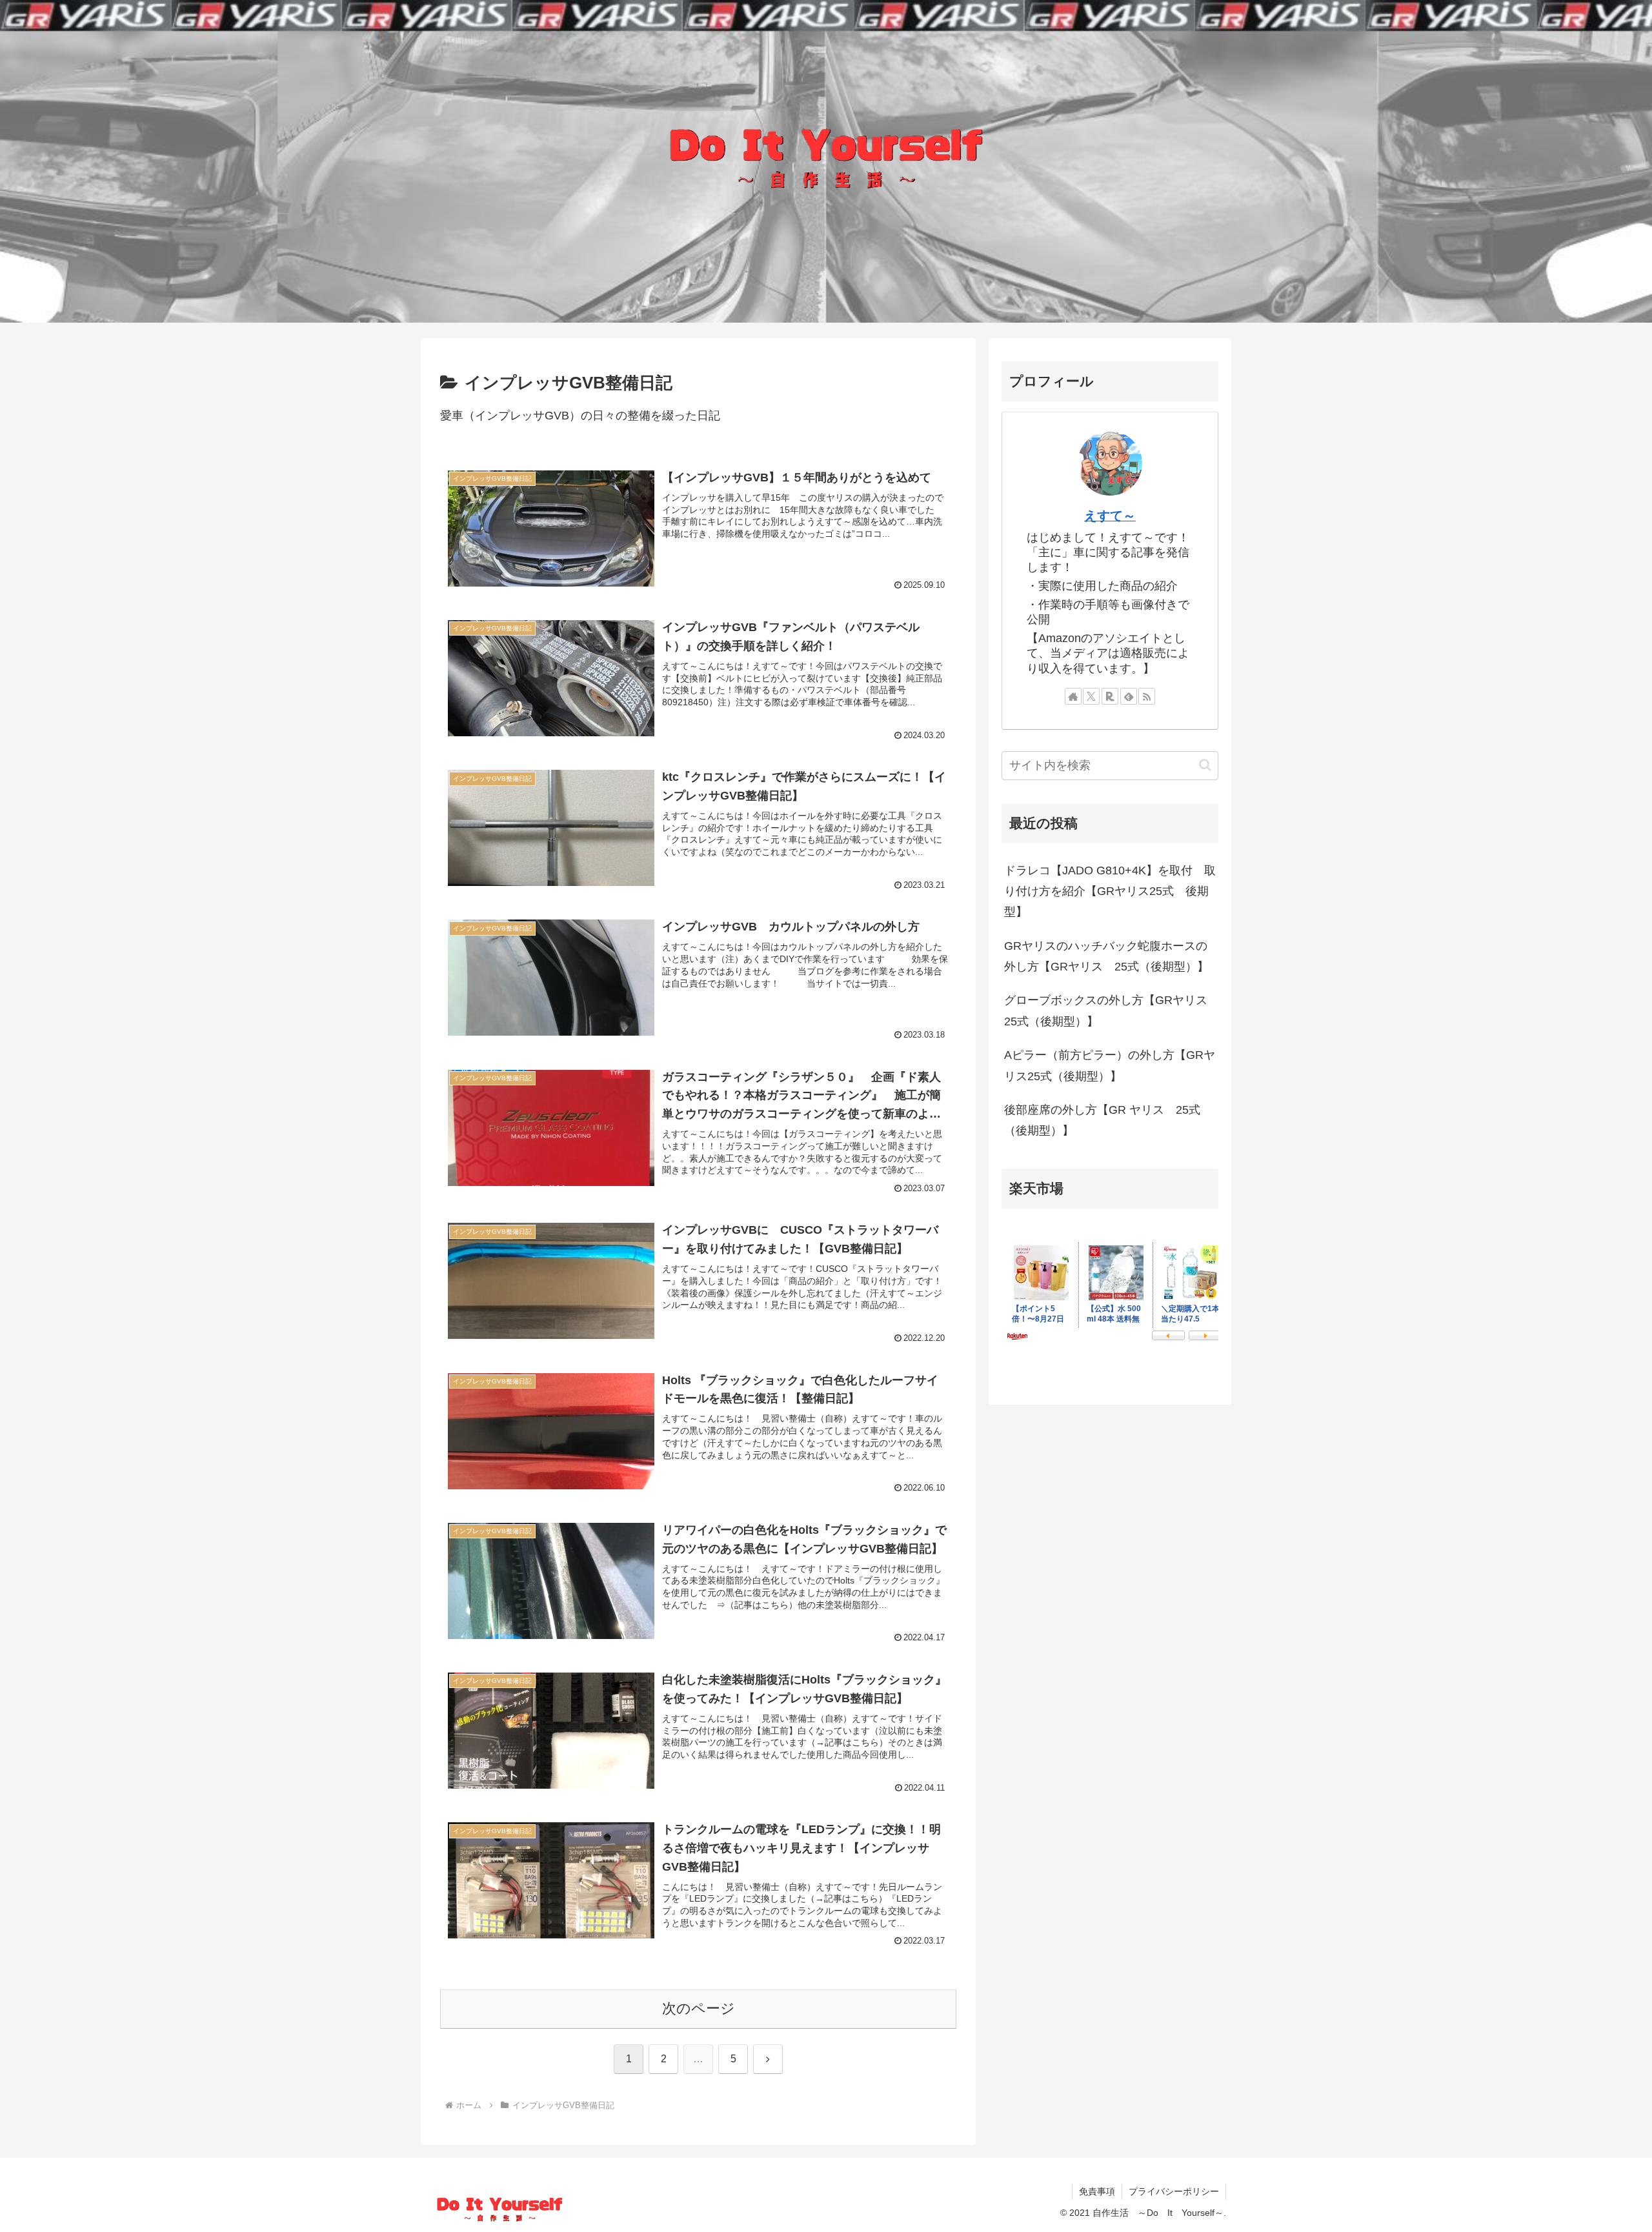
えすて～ (1110, 516)
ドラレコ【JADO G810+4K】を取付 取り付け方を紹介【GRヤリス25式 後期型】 (1110, 891)
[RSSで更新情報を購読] (1147, 696)
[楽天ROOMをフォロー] (1110, 696)
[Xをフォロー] (1091, 696)
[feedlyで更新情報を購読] (1129, 696)
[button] (1205, 765)
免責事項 (1097, 2191)
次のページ (699, 2008)
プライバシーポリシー (1174, 2191)
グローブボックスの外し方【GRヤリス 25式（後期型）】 (1111, 1010)
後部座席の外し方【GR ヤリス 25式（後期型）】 (1102, 1120)
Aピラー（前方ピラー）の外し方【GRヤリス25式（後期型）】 (1110, 1065)
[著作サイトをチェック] (1073, 696)
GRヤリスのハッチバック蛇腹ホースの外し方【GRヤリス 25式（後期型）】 (1106, 956)
